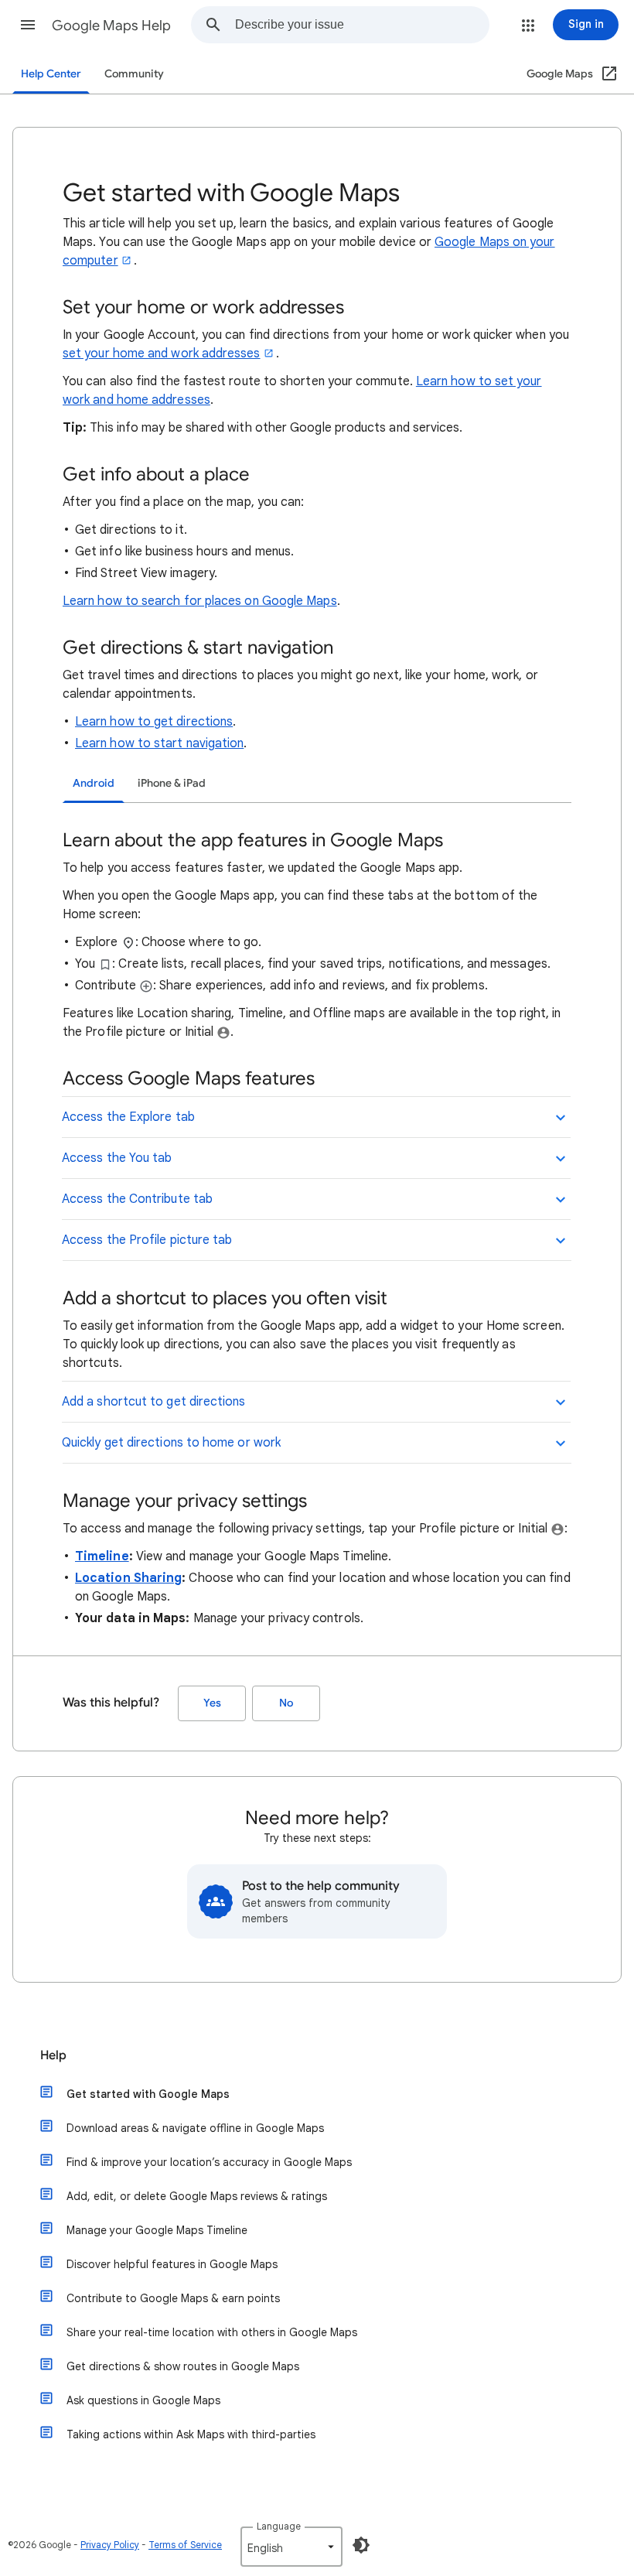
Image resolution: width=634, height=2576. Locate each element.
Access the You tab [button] (117, 1158)
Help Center (51, 74)
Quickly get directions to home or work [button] (171, 1443)
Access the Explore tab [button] (128, 1117)
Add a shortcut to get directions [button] (154, 1402)
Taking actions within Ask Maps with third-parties (191, 2434)
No (286, 1703)
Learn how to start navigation (159, 743)
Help (53, 2055)
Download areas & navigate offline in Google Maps (195, 2128)
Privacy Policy (110, 2545)
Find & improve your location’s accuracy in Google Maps (209, 2162)
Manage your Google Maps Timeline (157, 2230)
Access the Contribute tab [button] (137, 1199)
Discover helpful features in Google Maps (172, 2264)
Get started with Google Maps (148, 2094)
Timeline (102, 1556)
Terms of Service (185, 2545)
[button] (28, 25)
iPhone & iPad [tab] (172, 783)
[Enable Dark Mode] (361, 2545)
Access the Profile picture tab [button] (147, 1240)
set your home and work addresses (162, 354)
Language (279, 2526)
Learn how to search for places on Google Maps (200, 601)
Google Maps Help (111, 26)
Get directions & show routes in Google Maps (183, 2366)
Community (134, 74)
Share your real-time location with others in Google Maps (212, 2332)
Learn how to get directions (154, 722)
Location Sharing (128, 1578)
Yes (212, 1703)
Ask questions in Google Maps (143, 2400)
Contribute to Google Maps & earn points (173, 2298)
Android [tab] (94, 783)
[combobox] (362, 25)
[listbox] (291, 2547)
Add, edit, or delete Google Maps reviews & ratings (197, 2196)
